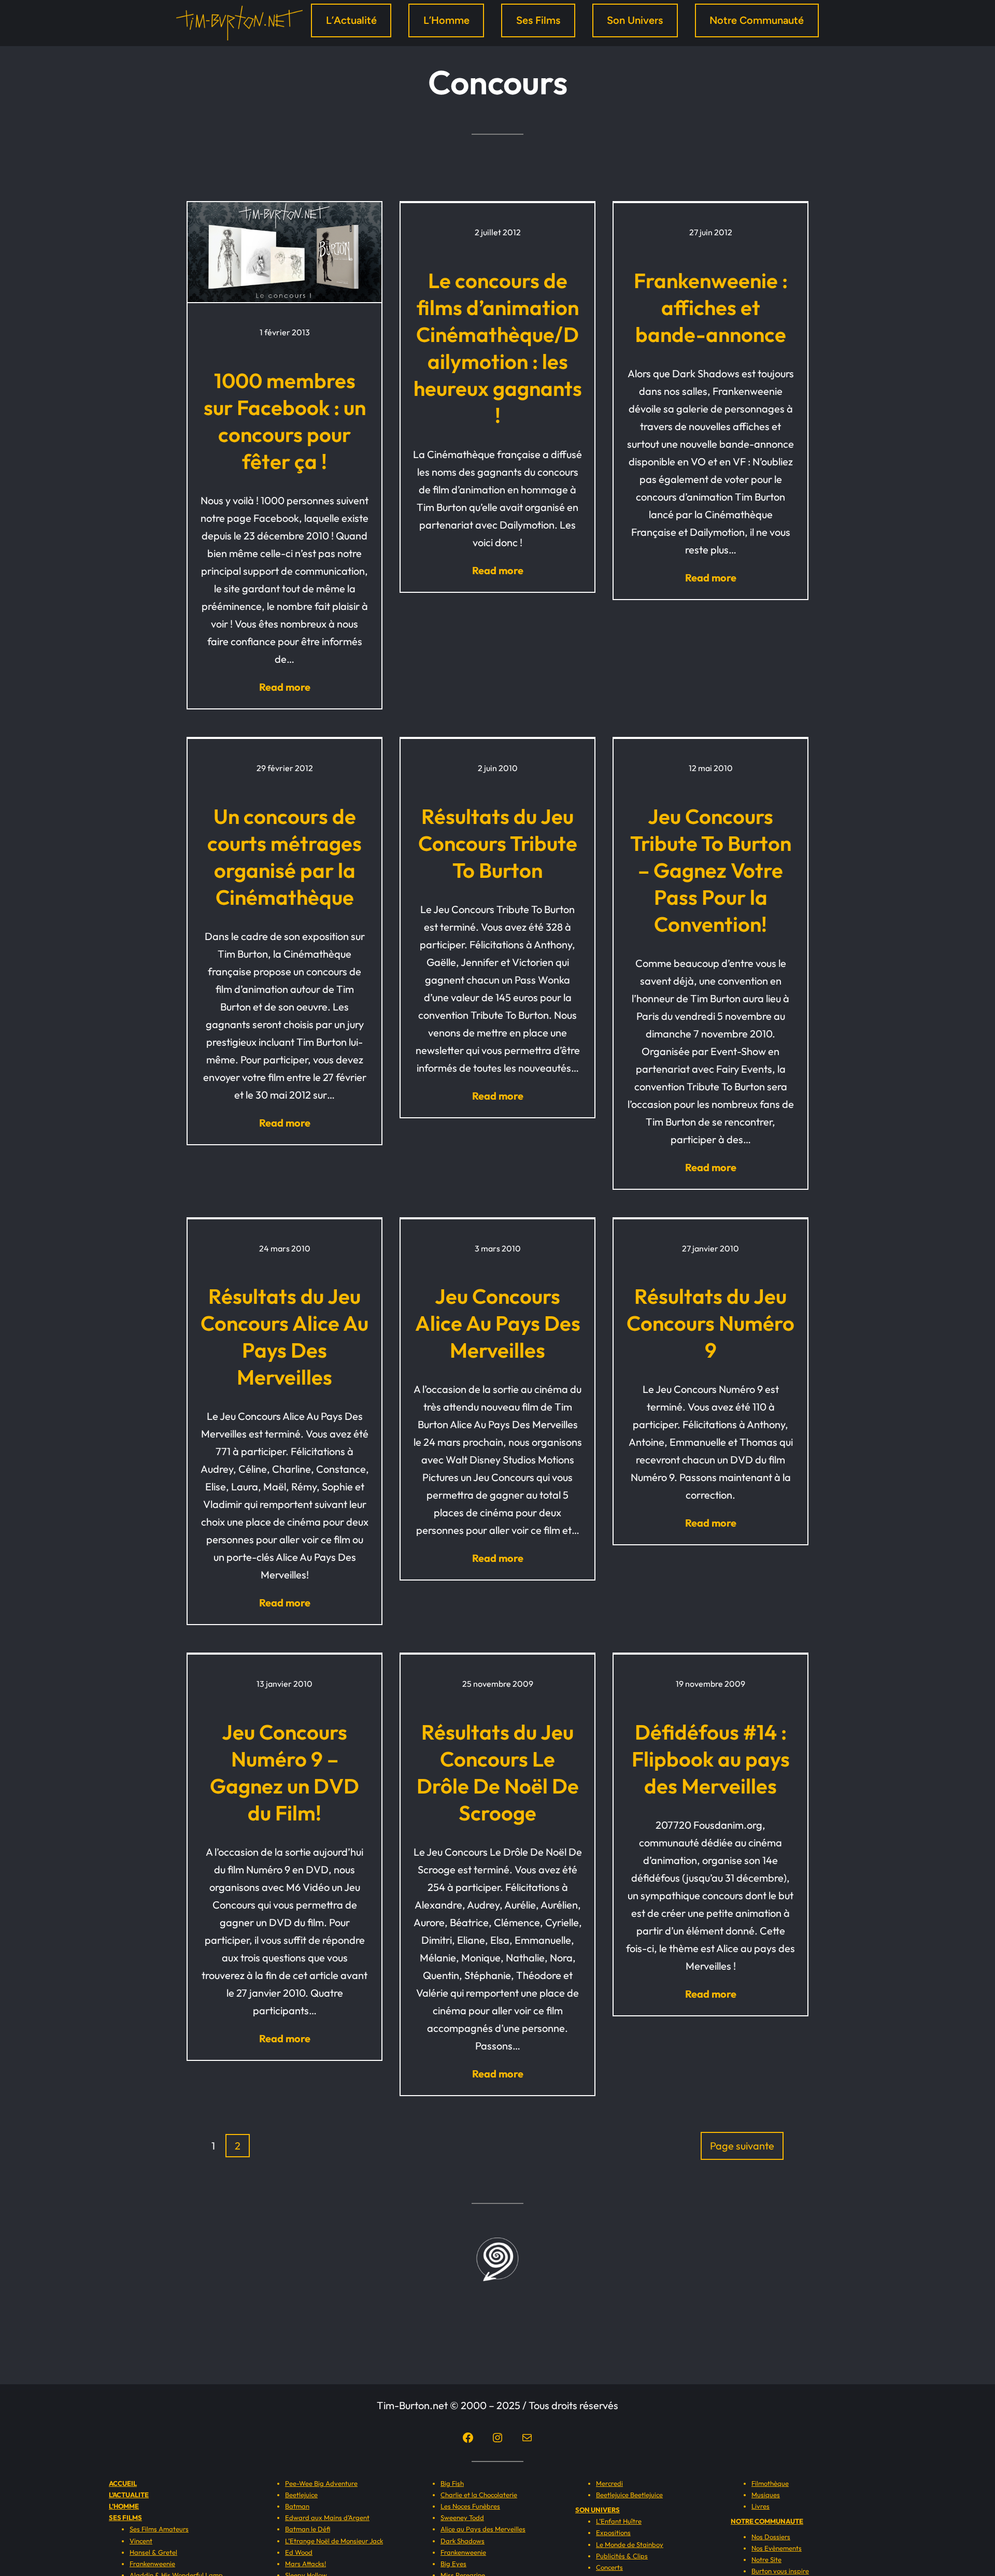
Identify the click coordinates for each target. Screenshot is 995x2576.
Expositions (613, 2532)
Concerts (609, 2567)
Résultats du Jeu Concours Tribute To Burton (498, 843)
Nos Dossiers (771, 2537)
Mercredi (609, 2483)
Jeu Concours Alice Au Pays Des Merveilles (498, 1323)
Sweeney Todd (462, 2517)
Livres (761, 2506)
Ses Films (538, 20)
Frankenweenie (152, 2564)
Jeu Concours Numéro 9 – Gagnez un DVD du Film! (285, 1772)
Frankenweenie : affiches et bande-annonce (711, 307)
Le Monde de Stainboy (630, 2544)
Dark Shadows (463, 2541)
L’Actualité (351, 20)
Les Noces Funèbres (470, 2506)
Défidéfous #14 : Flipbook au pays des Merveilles (711, 1759)
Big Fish (452, 2483)
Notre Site (766, 2559)
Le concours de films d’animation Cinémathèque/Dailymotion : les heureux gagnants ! (498, 348)
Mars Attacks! (305, 2564)
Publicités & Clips (622, 2556)
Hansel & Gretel (153, 2552)
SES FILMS (125, 2517)
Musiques (766, 2495)
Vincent (141, 2541)
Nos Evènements (777, 2548)
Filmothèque (770, 2483)
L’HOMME (124, 2506)
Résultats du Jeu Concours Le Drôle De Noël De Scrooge (498, 1772)
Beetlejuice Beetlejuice (629, 2495)
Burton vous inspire (780, 2571)
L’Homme (446, 20)
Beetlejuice (301, 2495)
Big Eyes (453, 2564)
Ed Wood (299, 2552)
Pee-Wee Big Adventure (321, 2483)
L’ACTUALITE (129, 2495)
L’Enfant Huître (619, 2521)
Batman (297, 2506)
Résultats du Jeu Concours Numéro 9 (710, 1323)
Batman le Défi (308, 2529)
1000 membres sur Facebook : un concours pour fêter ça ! (285, 421)
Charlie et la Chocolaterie (479, 2495)
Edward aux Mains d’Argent (327, 2517)
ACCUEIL (123, 2483)
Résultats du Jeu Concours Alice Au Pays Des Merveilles (285, 1336)
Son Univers (635, 20)
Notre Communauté (757, 20)
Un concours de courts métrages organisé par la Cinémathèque (285, 857)
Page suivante (742, 2146)
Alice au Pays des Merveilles (483, 2529)
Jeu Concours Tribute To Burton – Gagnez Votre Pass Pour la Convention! (711, 870)
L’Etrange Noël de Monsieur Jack (334, 2541)
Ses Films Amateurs (159, 2529)
